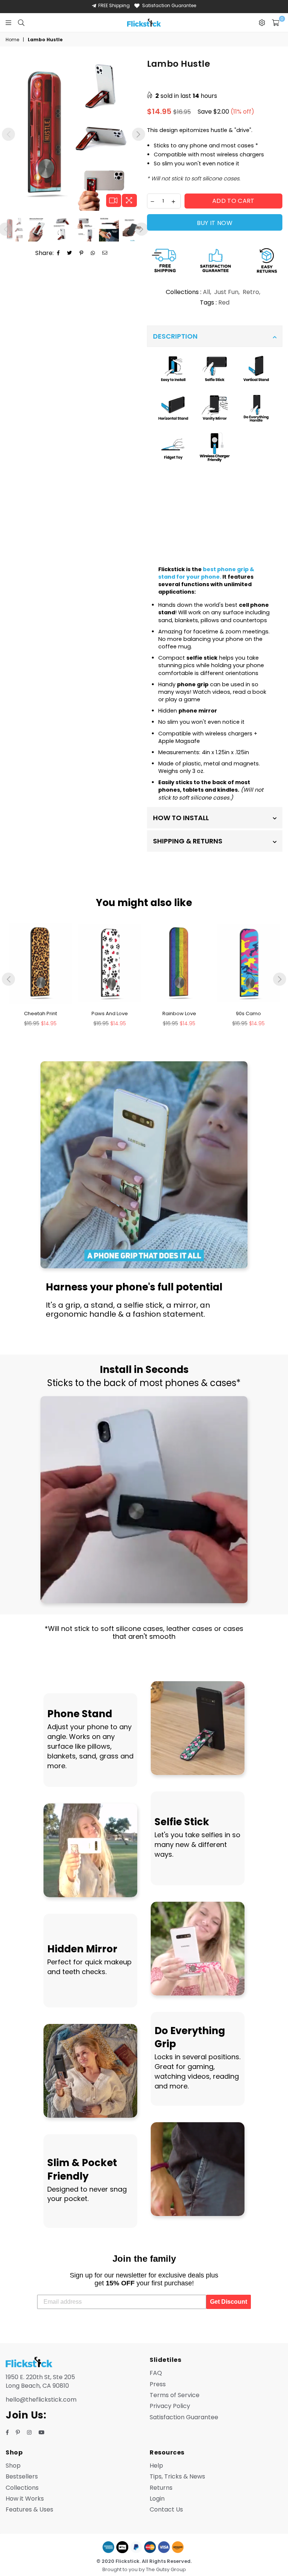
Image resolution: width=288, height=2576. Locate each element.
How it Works (25, 2499)
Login (157, 2499)
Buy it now (215, 223)
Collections (22, 2488)
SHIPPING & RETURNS (188, 841)
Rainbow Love (179, 1013)
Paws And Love (110, 1013)
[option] (73, 134)
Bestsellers (22, 2476)
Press (158, 2384)
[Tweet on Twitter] (70, 253)
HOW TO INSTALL (181, 818)
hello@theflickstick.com (41, 2400)
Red (224, 302)
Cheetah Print (40, 1013)
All (206, 292)
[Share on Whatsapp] (93, 253)
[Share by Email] (105, 253)
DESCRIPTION (175, 336)
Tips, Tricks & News (177, 2476)
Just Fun (226, 292)
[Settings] (262, 23)
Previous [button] (8, 134)
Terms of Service (175, 2395)
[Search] (21, 23)
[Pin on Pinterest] (82, 253)
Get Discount (229, 2302)
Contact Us (166, 2509)
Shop (13, 2466)
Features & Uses (29, 2509)
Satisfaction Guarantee (169, 5)
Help (156, 2466)
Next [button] (139, 134)
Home (12, 40)
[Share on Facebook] (58, 253)
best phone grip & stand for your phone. (206, 573)
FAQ (156, 2373)
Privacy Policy (170, 2406)
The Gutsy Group (166, 2569)
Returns (161, 2488)
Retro (251, 292)
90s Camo (248, 1013)
